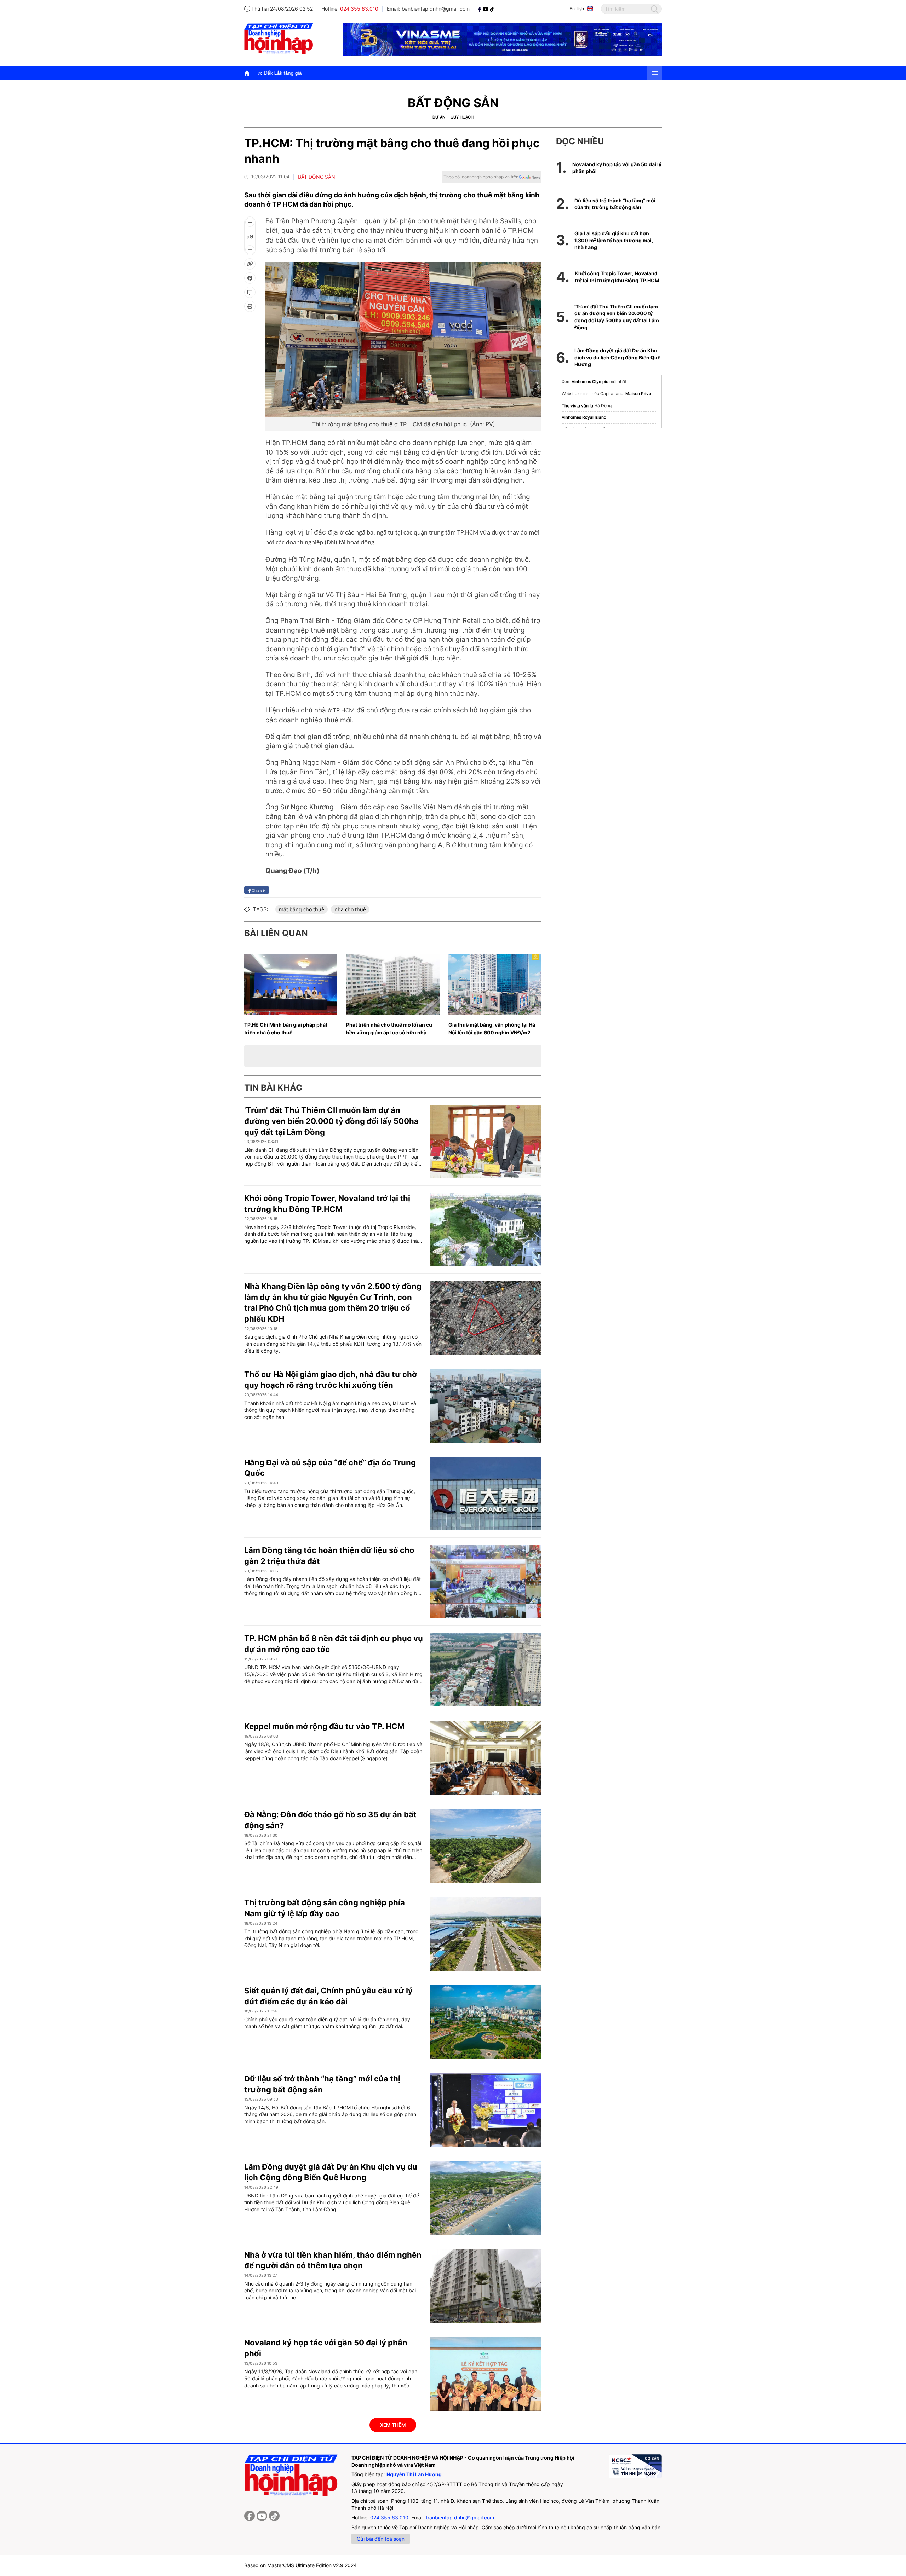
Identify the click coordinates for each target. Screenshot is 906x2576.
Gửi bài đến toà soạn (381, 2539)
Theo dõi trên (481, 177)
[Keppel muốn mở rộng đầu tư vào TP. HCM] (486, 1758)
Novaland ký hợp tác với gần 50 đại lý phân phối (617, 168)
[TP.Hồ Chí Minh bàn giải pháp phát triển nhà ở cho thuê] (291, 984)
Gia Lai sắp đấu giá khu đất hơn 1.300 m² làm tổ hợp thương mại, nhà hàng (614, 240)
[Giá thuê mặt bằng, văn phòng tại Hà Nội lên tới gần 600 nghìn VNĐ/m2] (495, 984)
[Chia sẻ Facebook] (250, 278)
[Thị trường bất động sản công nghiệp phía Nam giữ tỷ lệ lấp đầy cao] (486, 1934)
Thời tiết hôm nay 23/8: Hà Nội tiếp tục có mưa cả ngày (369, 73)
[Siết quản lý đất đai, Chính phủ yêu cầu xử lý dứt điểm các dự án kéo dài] (486, 2022)
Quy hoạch (462, 117)
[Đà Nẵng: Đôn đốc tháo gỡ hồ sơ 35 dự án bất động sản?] (486, 1846)
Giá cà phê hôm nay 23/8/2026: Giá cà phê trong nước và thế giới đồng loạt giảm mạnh (540, 73)
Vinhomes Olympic (590, 382)
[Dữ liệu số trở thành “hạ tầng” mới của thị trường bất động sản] (486, 2110)
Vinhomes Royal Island (584, 417)
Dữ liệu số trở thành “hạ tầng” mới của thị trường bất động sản (615, 204)
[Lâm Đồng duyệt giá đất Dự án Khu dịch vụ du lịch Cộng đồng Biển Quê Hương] (486, 2198)
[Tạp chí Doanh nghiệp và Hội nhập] (480, 9)
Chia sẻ (258, 890)
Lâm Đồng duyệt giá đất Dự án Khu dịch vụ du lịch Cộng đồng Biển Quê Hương (617, 357)
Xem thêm (393, 2425)
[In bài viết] (250, 306)
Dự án (439, 117)
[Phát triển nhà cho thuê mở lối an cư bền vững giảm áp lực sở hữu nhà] (393, 984)
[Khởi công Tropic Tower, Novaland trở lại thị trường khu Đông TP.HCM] (486, 1230)
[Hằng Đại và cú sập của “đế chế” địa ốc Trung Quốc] (486, 1494)
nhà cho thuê (350, 909)
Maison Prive (638, 394)
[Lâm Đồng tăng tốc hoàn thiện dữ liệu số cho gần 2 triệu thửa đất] (486, 1582)
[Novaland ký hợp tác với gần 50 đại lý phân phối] (486, 2374)
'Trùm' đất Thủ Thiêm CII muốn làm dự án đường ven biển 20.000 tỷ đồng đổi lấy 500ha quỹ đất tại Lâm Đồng (331, 1121)
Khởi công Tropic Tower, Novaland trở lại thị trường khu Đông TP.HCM (617, 277)
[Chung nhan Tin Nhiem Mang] (635, 2466)
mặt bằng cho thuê (302, 909)
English (577, 9)
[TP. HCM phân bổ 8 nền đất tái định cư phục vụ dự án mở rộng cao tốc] (486, 1670)
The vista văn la (577, 406)
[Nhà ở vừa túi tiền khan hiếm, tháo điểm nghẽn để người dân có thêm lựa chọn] (486, 2286)
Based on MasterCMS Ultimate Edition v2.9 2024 (300, 2565)
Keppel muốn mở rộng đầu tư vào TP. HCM (324, 1726)
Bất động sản (453, 103)
